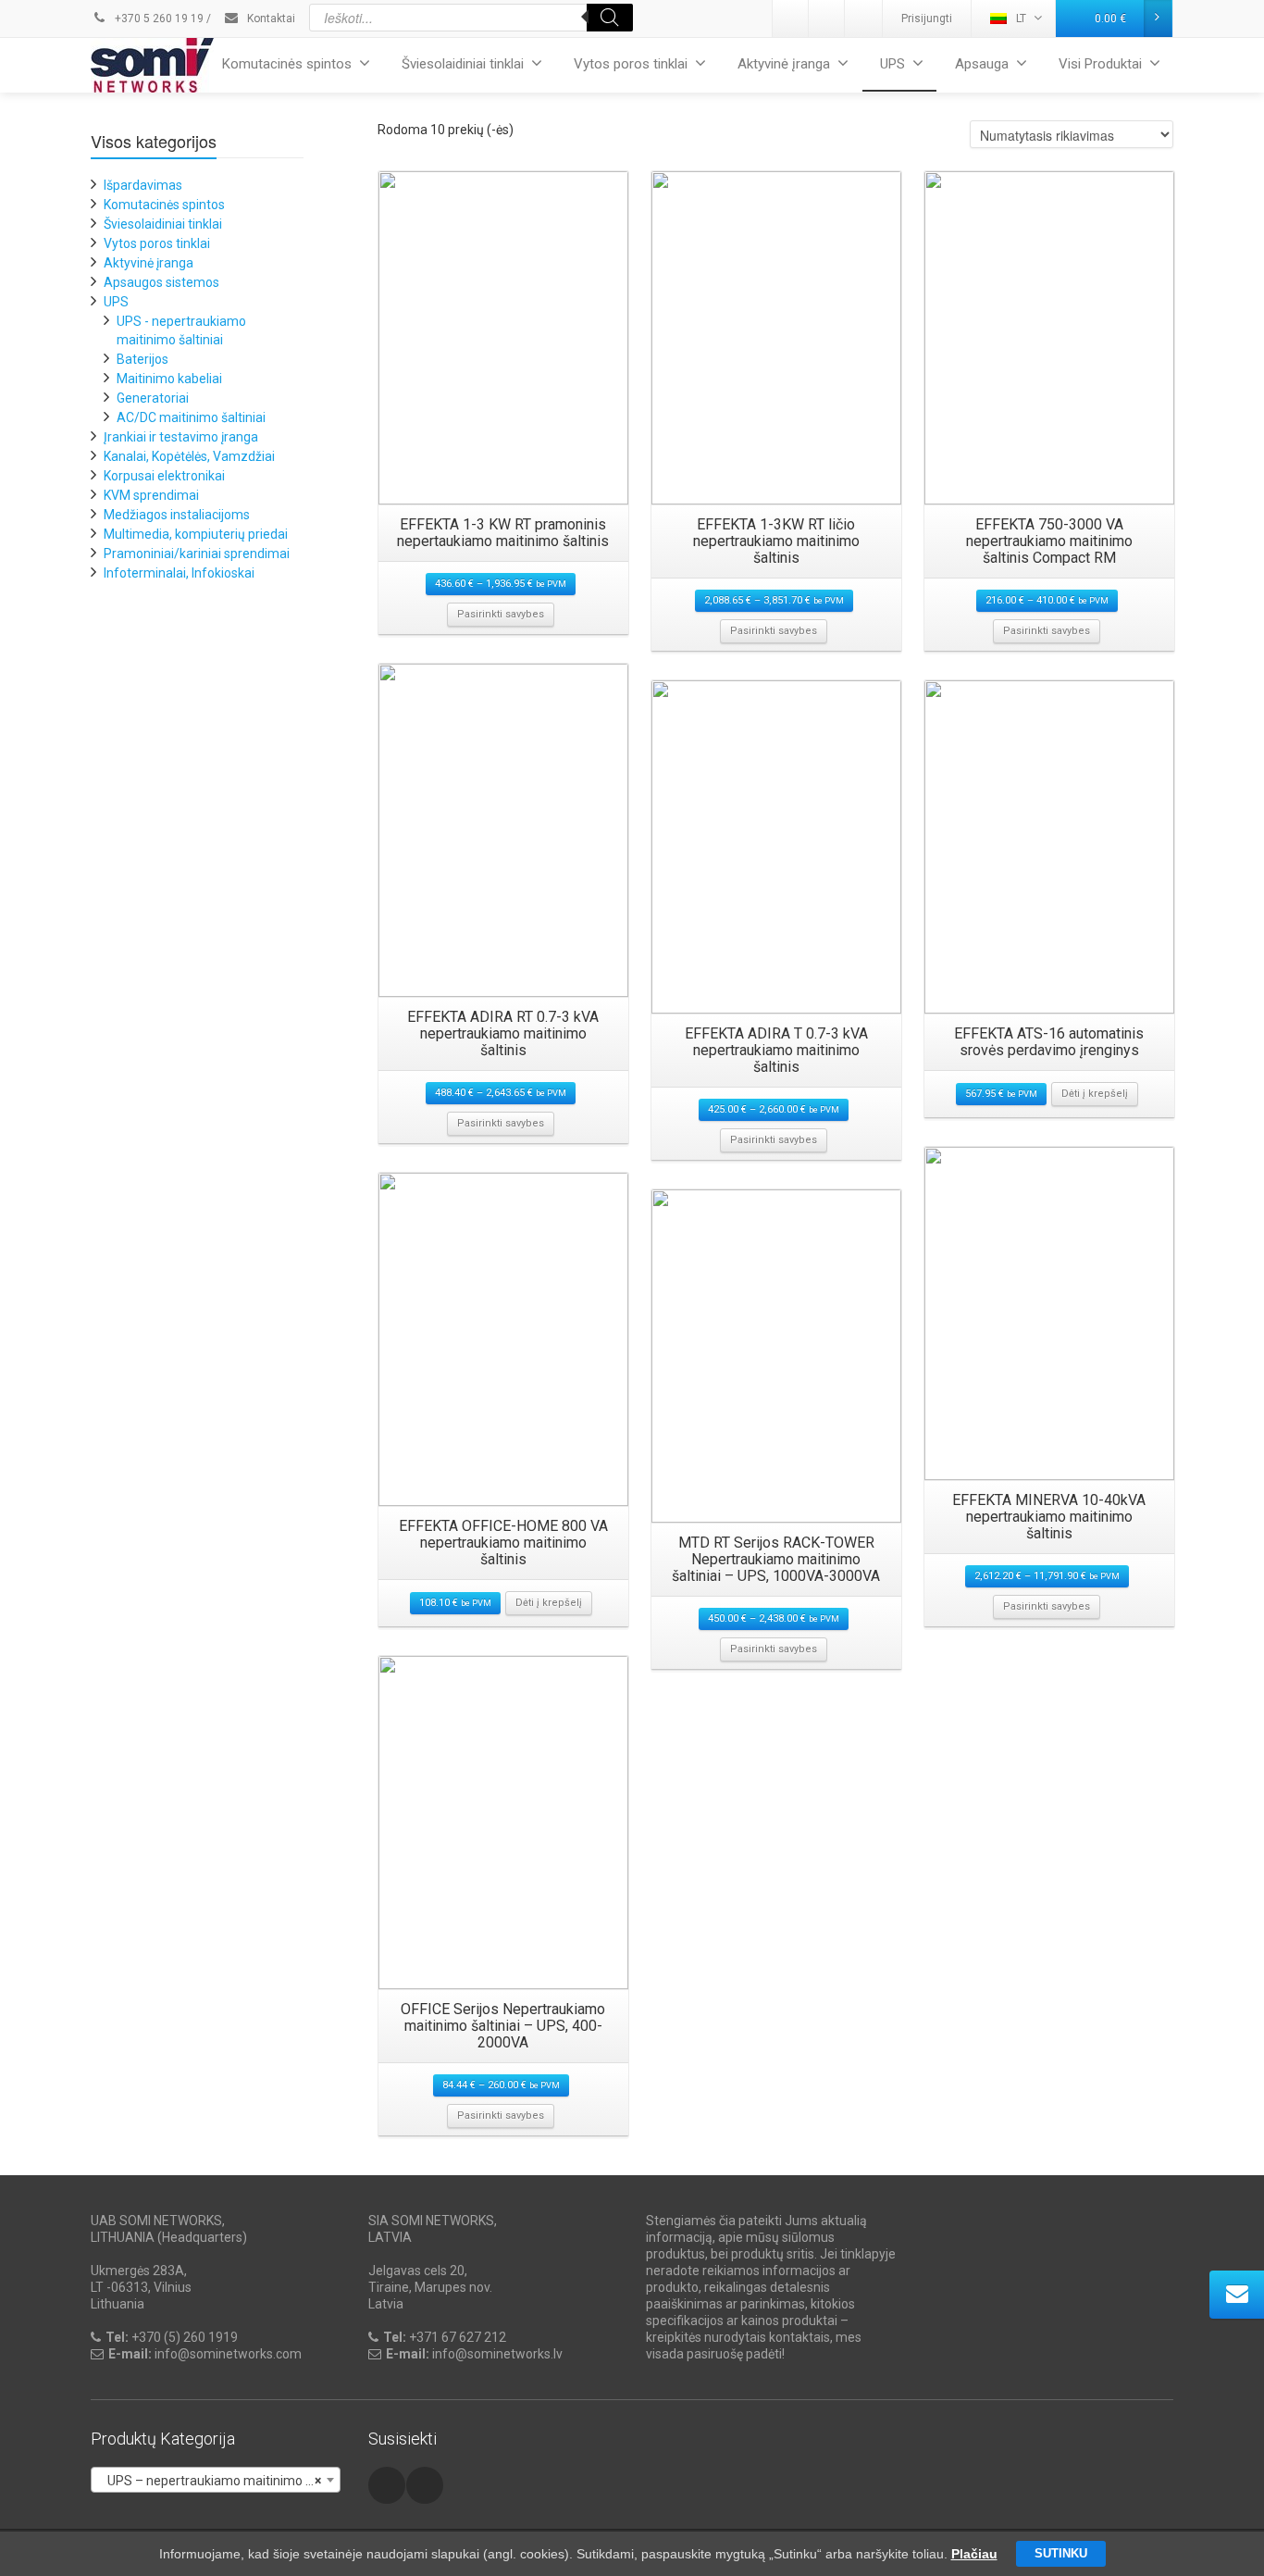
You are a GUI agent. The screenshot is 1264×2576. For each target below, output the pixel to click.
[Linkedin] (791, 19)
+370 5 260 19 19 (158, 19)
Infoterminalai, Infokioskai (179, 573)
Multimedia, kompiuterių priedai (196, 534)
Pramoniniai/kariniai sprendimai (197, 554)
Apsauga (982, 64)
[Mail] (827, 19)
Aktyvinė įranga (784, 64)
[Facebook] (863, 19)
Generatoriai (153, 398)
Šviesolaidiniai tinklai (463, 64)
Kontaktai (270, 19)
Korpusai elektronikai (164, 476)
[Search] (610, 18)
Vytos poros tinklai (631, 64)
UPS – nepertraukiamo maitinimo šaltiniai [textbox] (219, 2481)
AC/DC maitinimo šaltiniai (191, 417)
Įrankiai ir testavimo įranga (181, 437)
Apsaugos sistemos (161, 282)
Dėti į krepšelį (1095, 1094)
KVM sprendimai (151, 495)
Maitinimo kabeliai (169, 379)
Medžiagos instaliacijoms (177, 515)
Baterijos (143, 359)
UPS (892, 64)
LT (1021, 19)
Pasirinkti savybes (501, 614)
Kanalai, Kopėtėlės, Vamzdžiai (189, 456)
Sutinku (1061, 2553)
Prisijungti (927, 19)
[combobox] (216, 2480)
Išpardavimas (143, 185)
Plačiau (974, 2554)
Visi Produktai (1100, 64)
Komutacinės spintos (287, 64)
